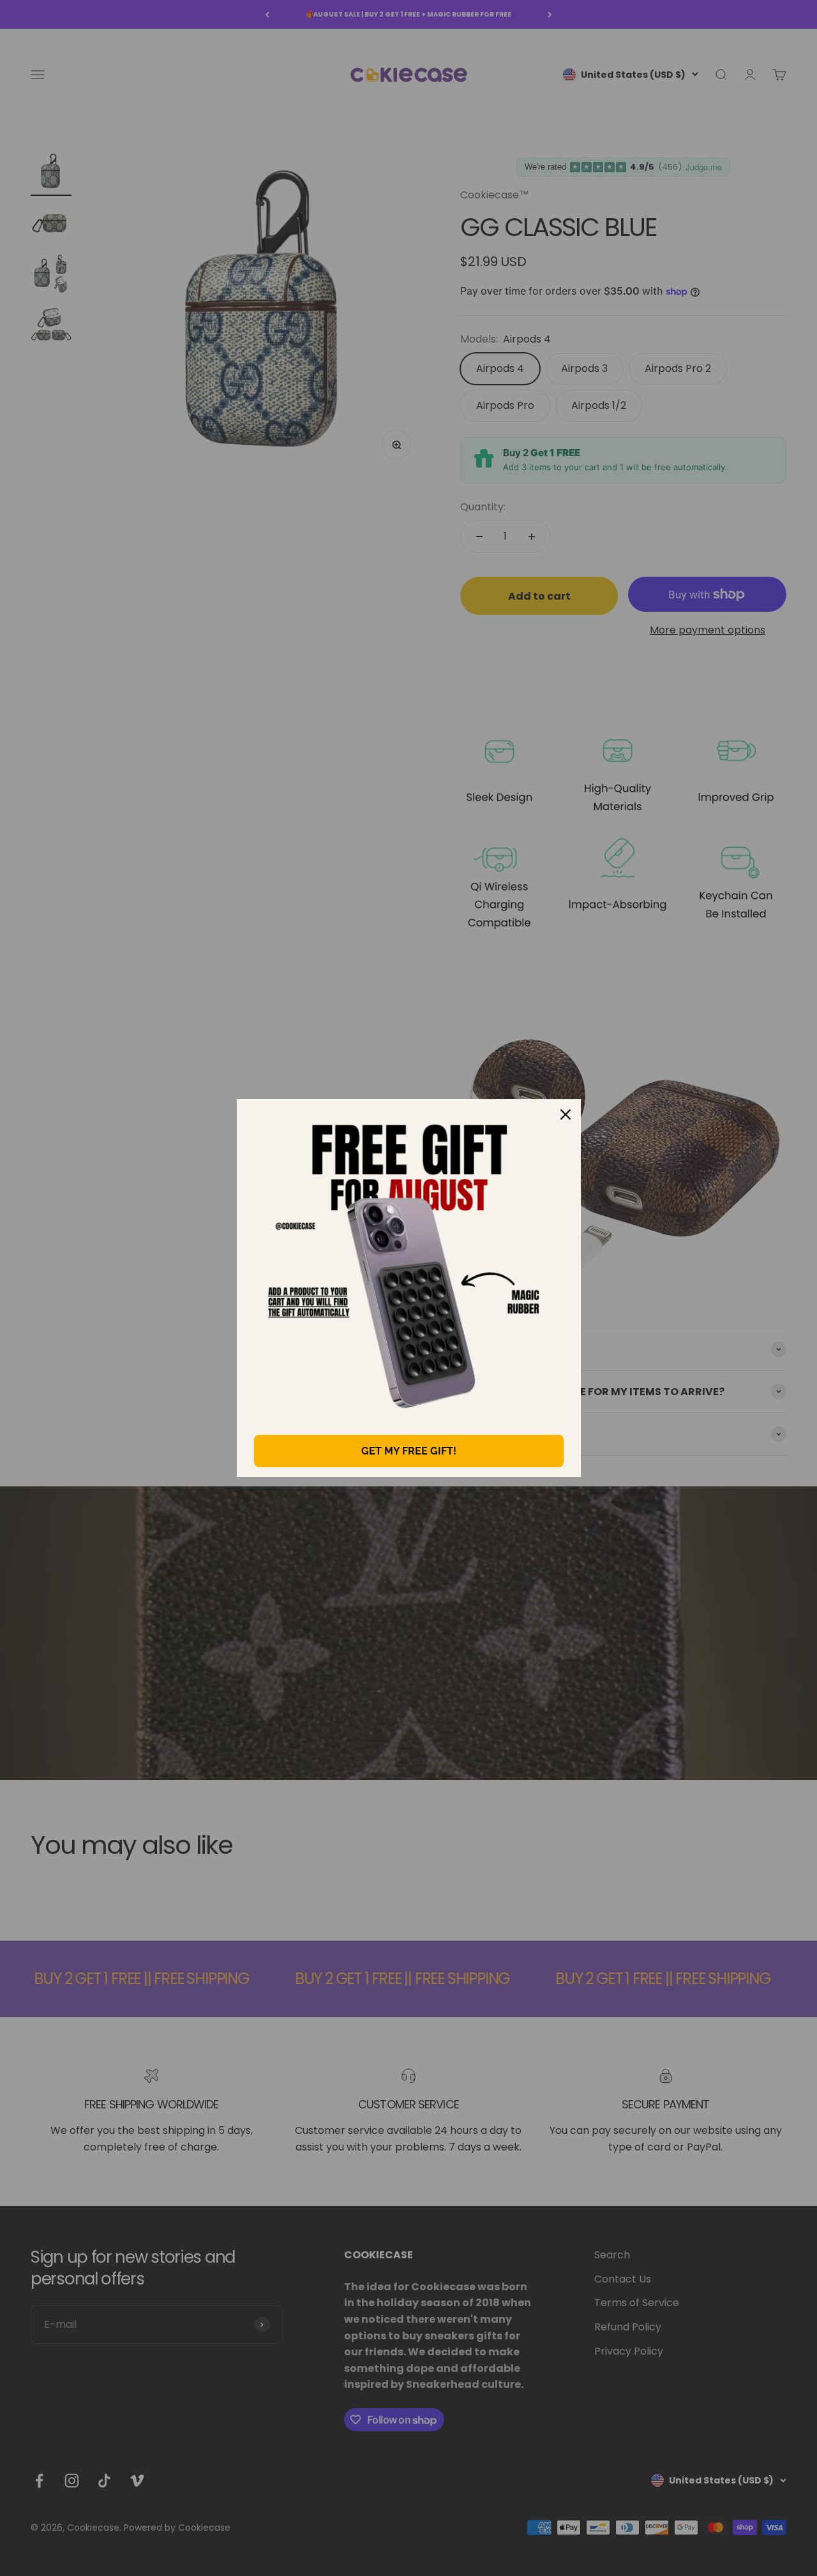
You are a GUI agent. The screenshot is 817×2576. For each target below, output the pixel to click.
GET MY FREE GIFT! (409, 1451)
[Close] (566, 1114)
